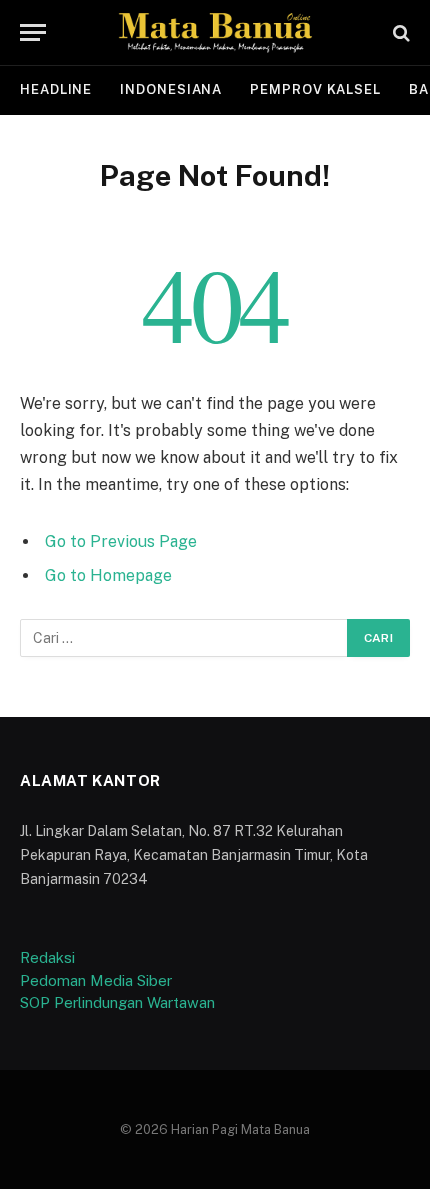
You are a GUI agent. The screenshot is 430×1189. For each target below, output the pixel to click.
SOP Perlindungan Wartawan (117, 1002)
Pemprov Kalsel (315, 89)
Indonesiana (171, 89)
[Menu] (33, 32)
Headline (56, 89)
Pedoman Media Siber (96, 980)
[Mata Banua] (215, 32)
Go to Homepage (108, 575)
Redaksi (47, 957)
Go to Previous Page (121, 541)
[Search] (399, 32)
